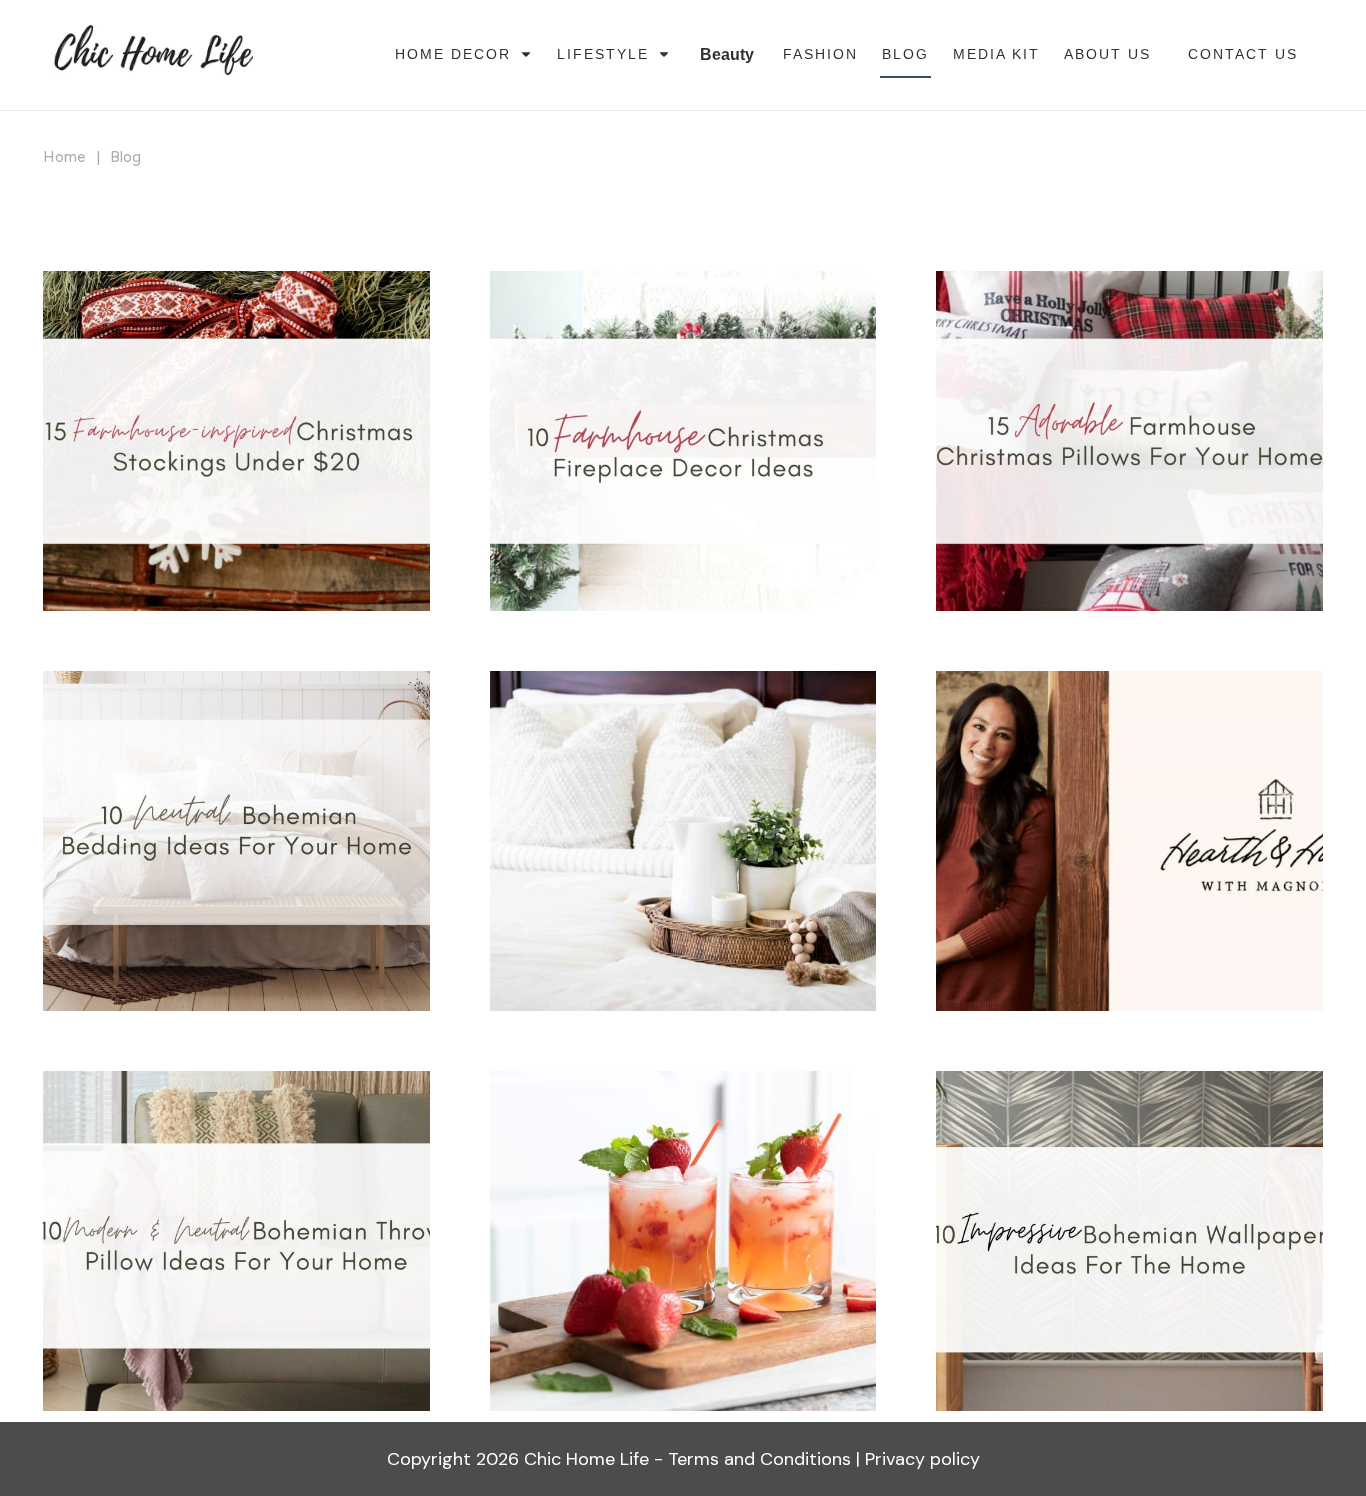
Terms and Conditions (759, 1459)
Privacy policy (922, 1459)
